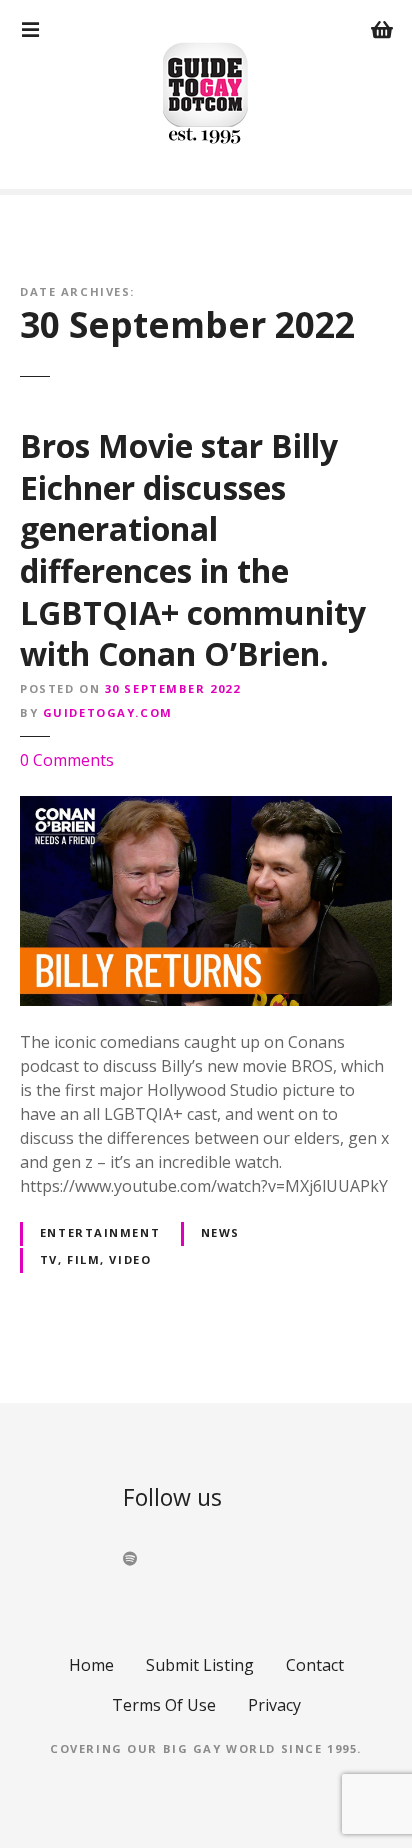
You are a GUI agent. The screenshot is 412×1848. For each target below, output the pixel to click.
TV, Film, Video (96, 1259)
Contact (315, 1665)
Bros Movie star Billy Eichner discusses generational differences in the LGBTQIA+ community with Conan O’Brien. (193, 549)
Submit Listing (200, 1665)
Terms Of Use (164, 1705)
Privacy (274, 1705)
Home (91, 1665)
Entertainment (100, 1232)
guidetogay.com (108, 712)
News (220, 1232)
